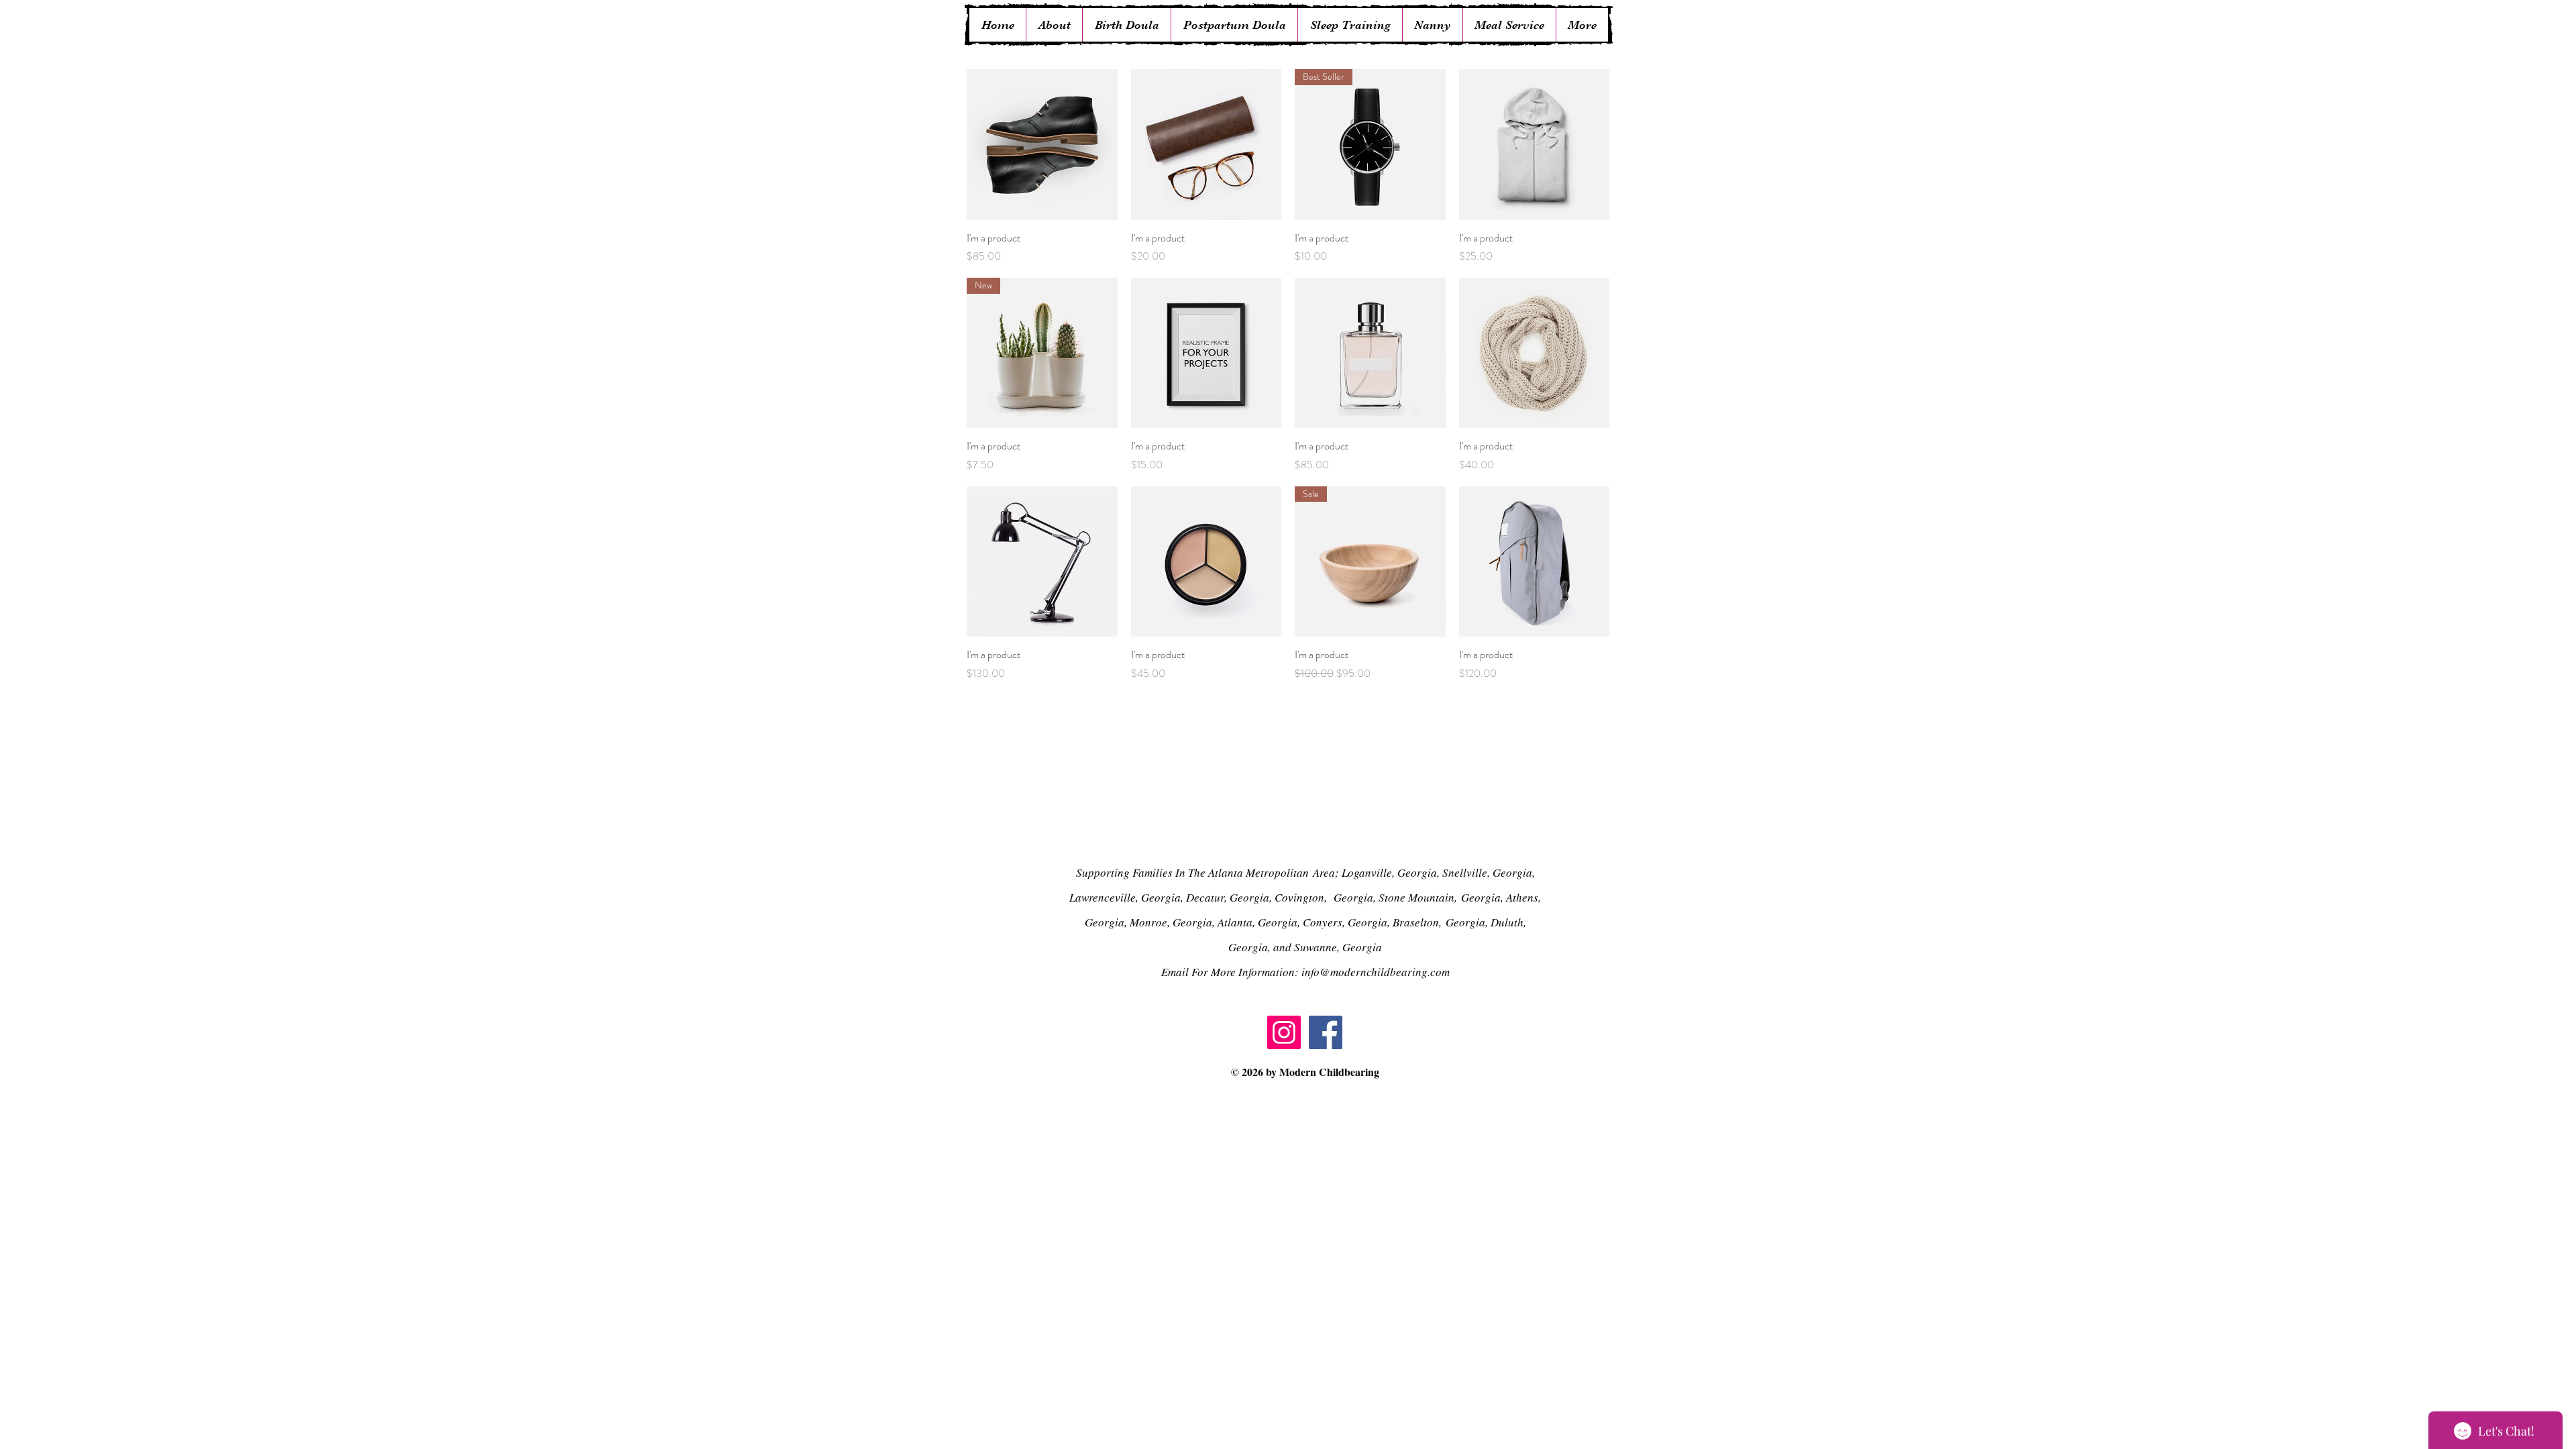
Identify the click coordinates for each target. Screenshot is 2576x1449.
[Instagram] (1284, 1032)
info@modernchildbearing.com (1376, 972)
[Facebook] (1326, 1032)
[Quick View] (1042, 145)
